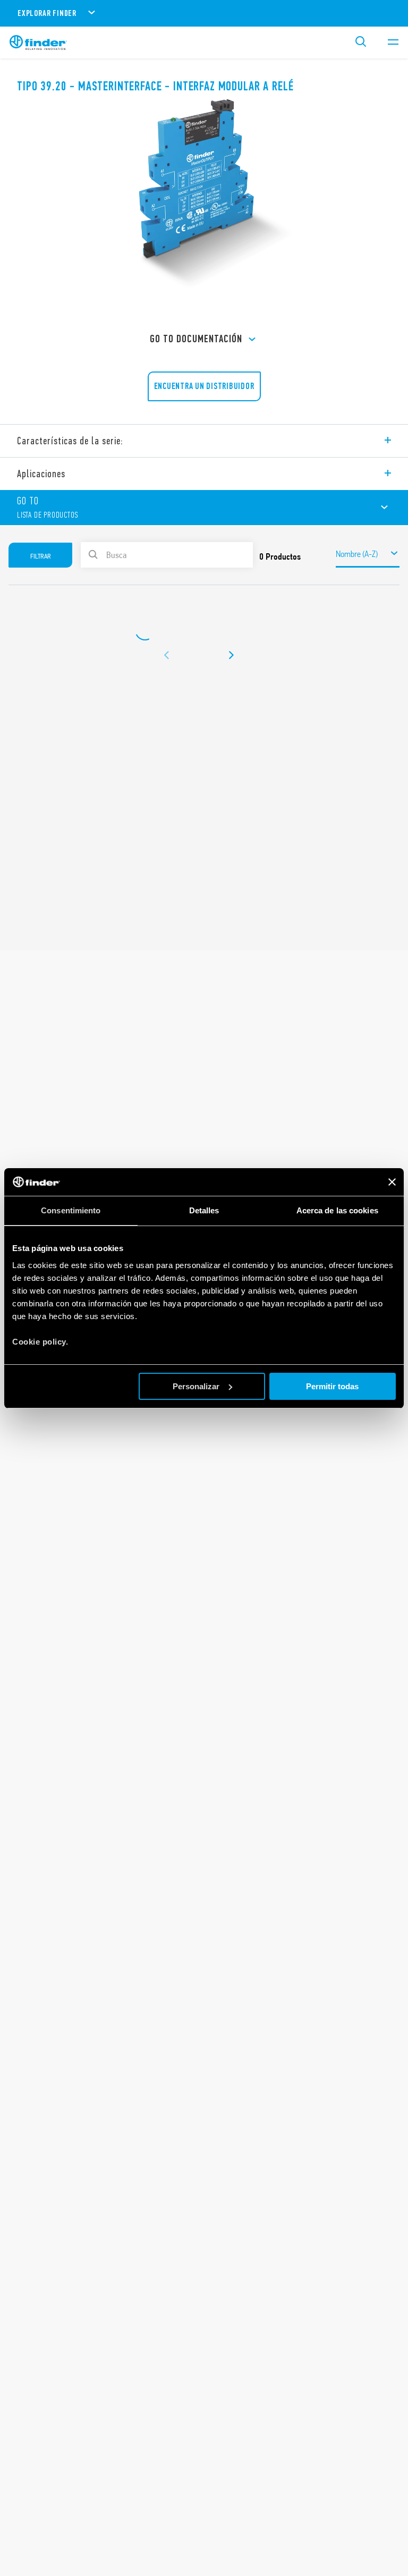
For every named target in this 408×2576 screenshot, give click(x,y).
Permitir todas (332, 1386)
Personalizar (196, 1386)
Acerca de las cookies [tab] (337, 1210)
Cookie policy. (40, 1342)
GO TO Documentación (196, 339)
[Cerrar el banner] (392, 1182)
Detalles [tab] (204, 1210)
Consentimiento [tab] (71, 1210)
